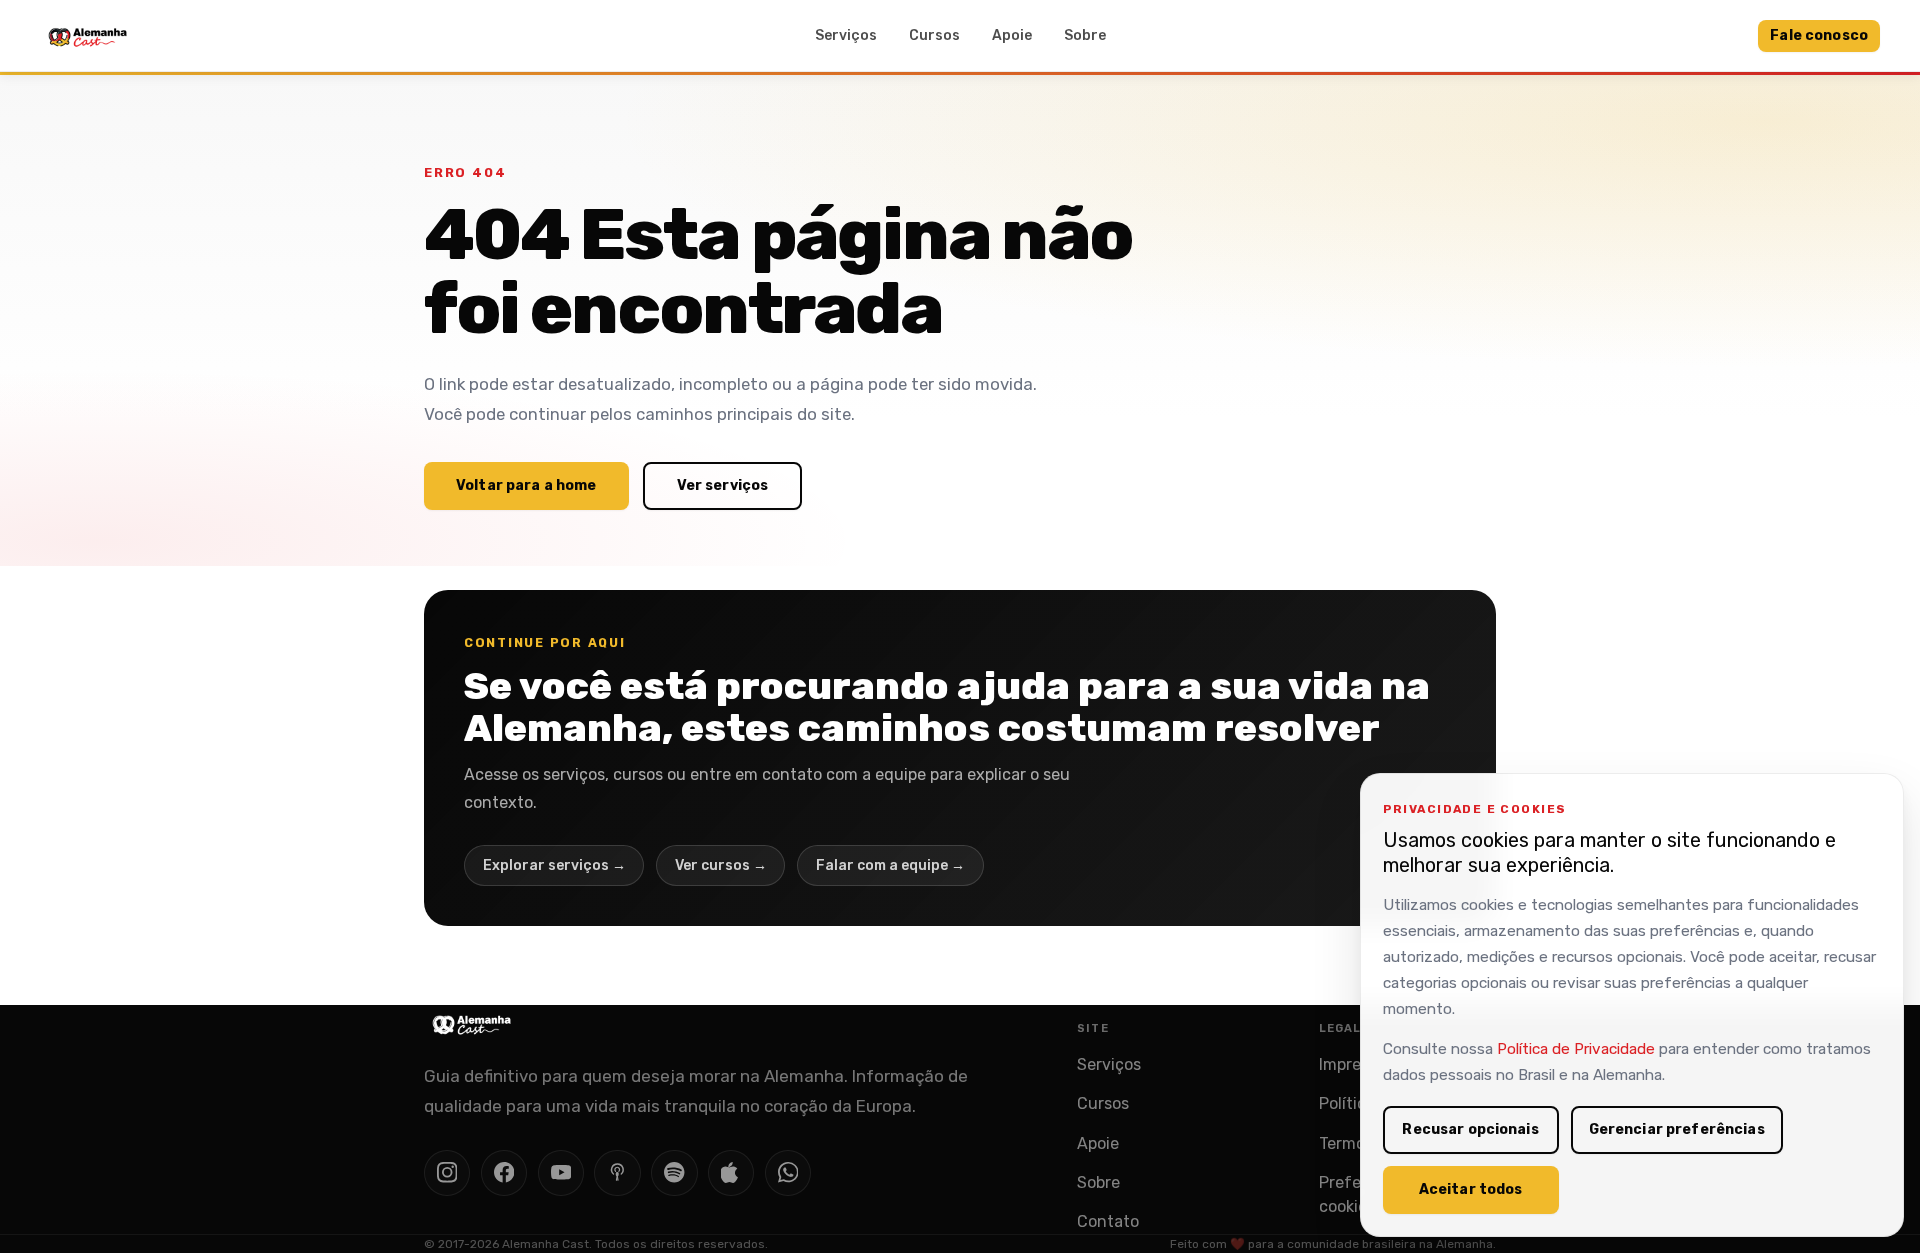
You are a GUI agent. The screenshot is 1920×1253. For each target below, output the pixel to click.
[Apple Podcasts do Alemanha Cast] (731, 1173)
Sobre (1085, 35)
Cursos (934, 35)
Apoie (1012, 35)
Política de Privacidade (1576, 1049)
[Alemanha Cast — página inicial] (88, 36)
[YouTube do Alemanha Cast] (561, 1173)
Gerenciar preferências (1677, 1129)
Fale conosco (1819, 35)
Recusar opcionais (1470, 1129)
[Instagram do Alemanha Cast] (447, 1173)
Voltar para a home (526, 485)
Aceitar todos (1471, 1189)
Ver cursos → (721, 865)
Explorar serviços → (554, 865)
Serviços (846, 35)
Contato (1108, 1221)
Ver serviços (723, 485)
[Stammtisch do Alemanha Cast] (788, 1173)
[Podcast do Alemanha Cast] (617, 1173)
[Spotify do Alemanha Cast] (674, 1173)
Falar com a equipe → (890, 865)
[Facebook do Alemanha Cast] (504, 1173)
